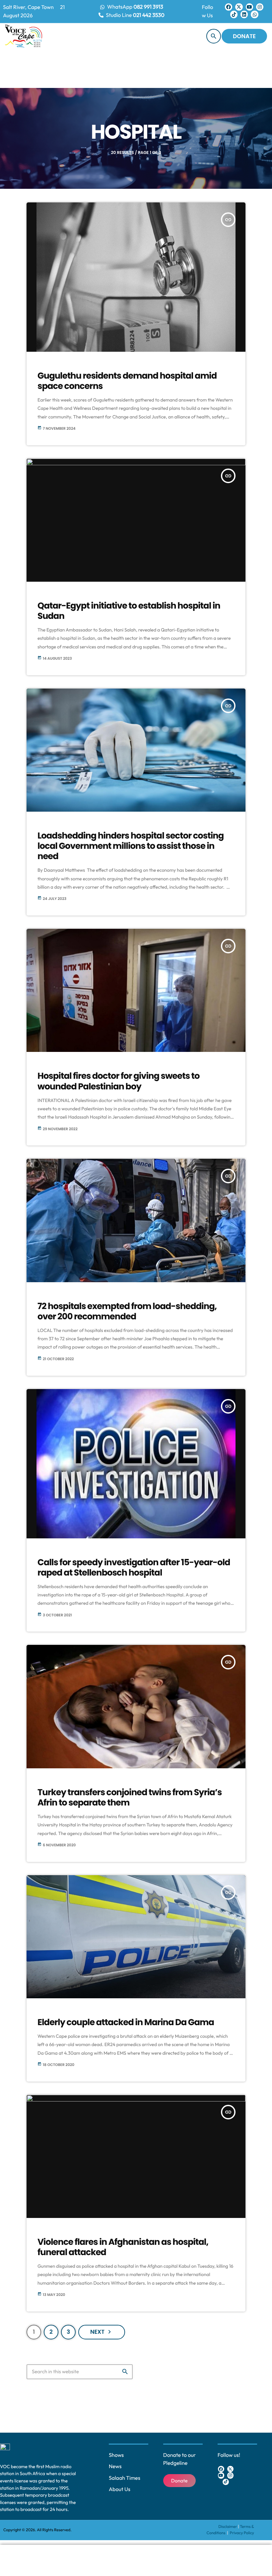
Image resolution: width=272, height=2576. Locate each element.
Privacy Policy (242, 2533)
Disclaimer (228, 2527)
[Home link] (24, 36)
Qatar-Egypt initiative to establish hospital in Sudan (129, 611)
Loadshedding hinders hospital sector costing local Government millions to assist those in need (131, 846)
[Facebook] (229, 7)
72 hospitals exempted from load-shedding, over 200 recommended (127, 1312)
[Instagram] (260, 7)
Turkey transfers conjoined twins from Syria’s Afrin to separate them (130, 1798)
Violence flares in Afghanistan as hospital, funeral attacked (123, 2247)
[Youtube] (249, 7)
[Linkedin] (244, 14)
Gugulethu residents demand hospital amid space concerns (127, 381)
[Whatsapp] (254, 14)
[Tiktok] (234, 14)
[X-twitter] (239, 7)
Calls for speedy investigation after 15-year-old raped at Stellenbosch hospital (134, 1568)
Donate (244, 36)
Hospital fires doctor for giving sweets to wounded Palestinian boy (119, 1081)
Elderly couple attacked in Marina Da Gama (126, 2023)
